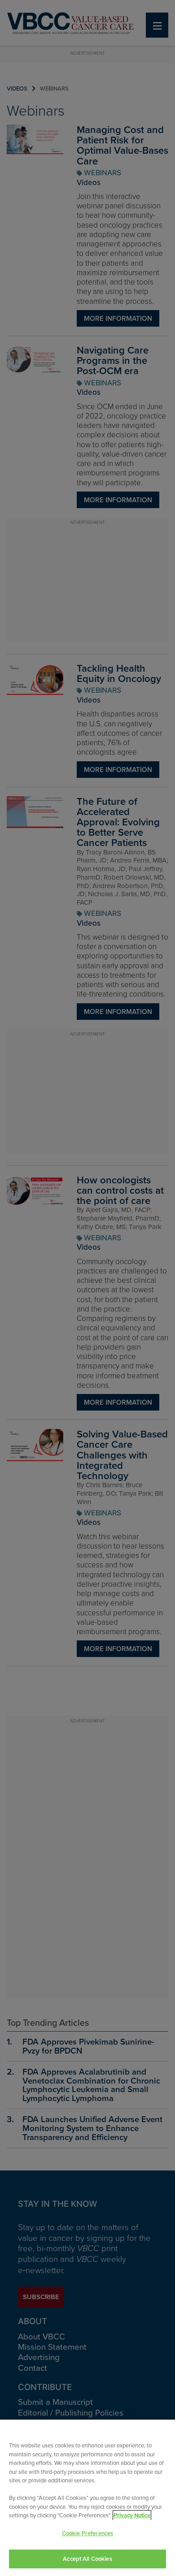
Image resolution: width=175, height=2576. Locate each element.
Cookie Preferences (87, 2533)
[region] (87, 2498)
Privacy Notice (132, 2515)
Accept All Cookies (87, 2559)
